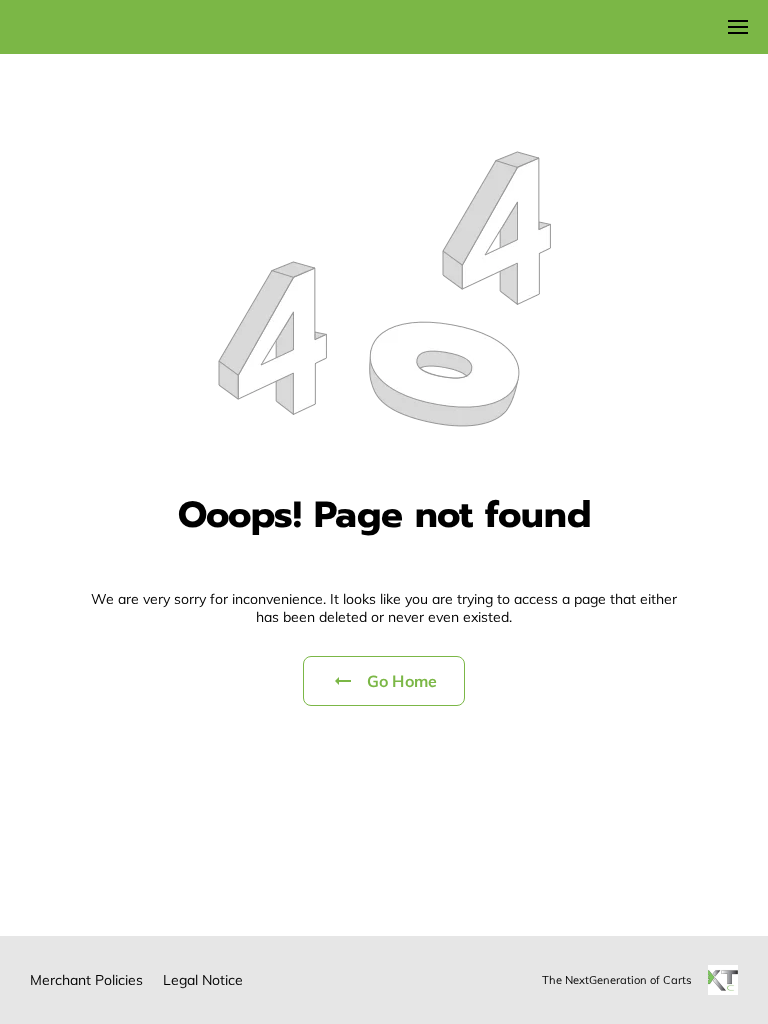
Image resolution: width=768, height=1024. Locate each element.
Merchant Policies (86, 980)
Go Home (402, 681)
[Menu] (738, 27)
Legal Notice (203, 980)
